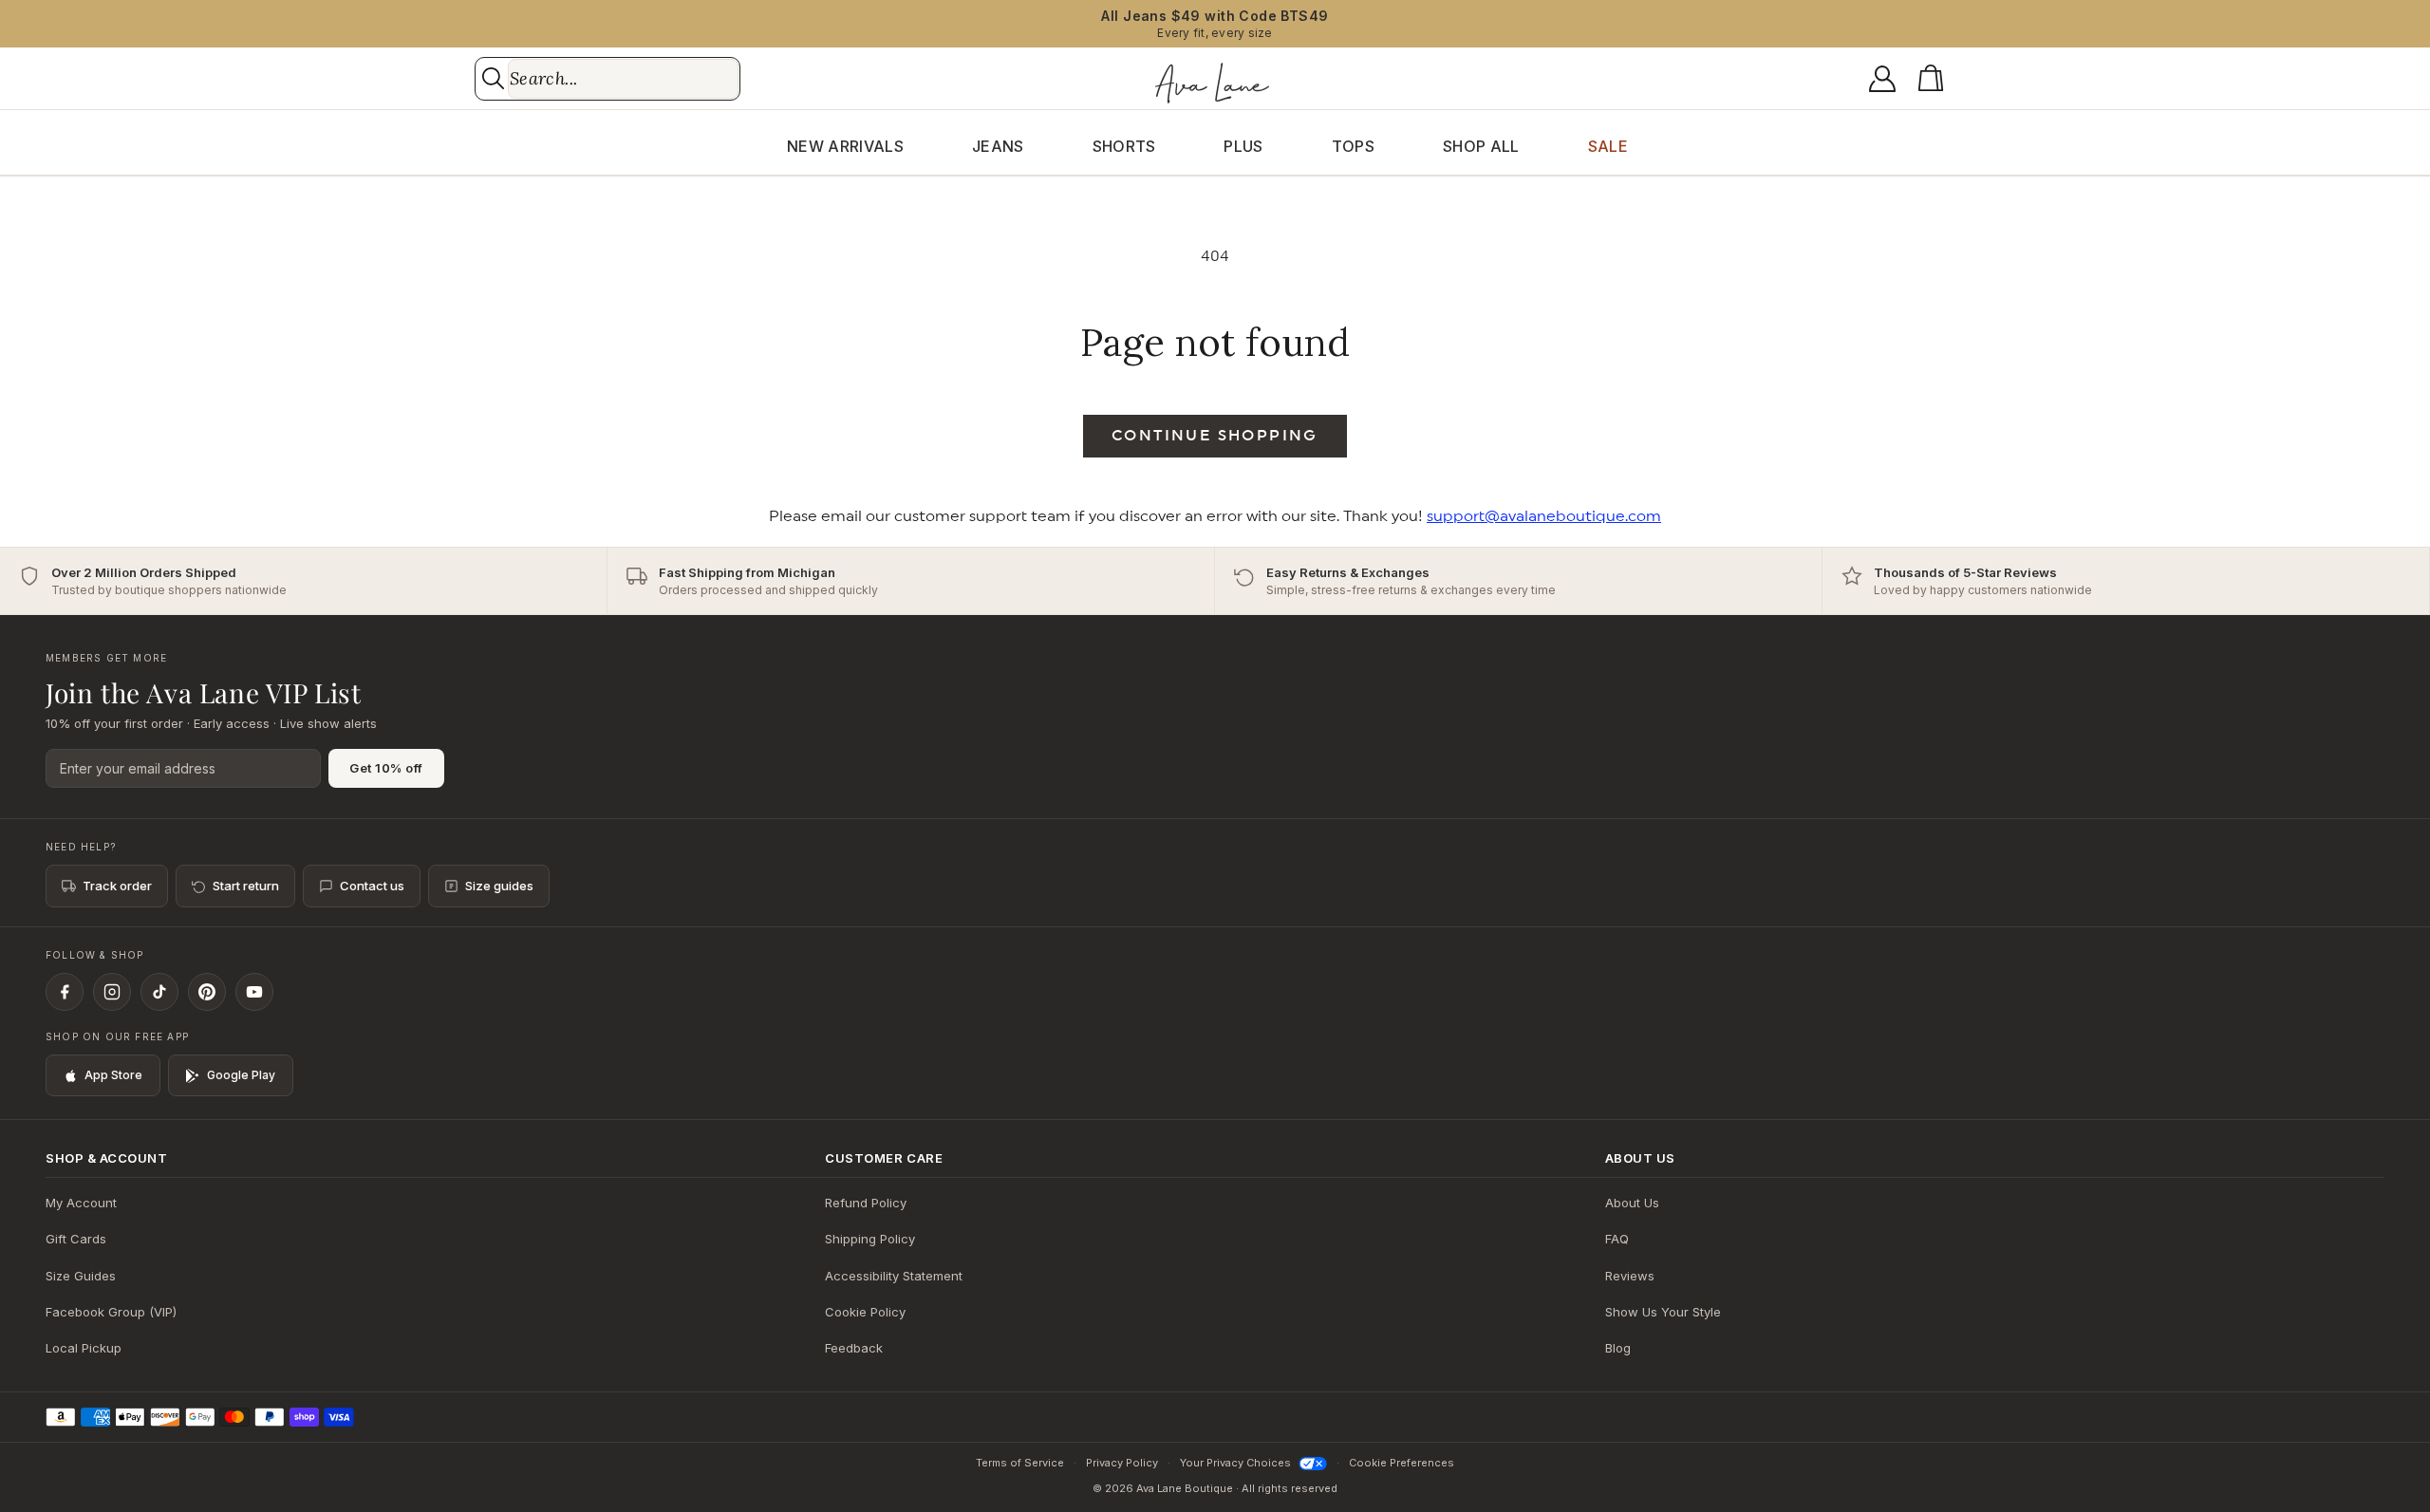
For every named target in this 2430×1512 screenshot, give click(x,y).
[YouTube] (254, 992)
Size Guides (81, 1276)
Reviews (1630, 1276)
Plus (1243, 146)
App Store (113, 1075)
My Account (81, 1203)
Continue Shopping (1215, 436)
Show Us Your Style (1663, 1312)
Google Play (241, 1075)
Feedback (854, 1348)
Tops (1353, 146)
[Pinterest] (207, 992)
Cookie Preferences (1402, 1463)
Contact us (372, 886)
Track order (117, 886)
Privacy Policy (1122, 1463)
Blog (1618, 1348)
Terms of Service (1020, 1463)
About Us (1632, 1203)
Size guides (499, 886)
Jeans (998, 146)
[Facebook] (65, 992)
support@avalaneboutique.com (1544, 516)
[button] (1935, 79)
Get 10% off (386, 768)
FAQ (1617, 1239)
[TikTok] (159, 992)
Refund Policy (866, 1203)
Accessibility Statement (894, 1276)
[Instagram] (112, 992)
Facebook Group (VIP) (111, 1312)
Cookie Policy (865, 1312)
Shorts (1124, 146)
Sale (1608, 146)
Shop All (1481, 146)
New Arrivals (845, 146)
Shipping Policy (870, 1239)
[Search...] (493, 78)
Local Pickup (84, 1348)
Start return (246, 886)
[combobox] (623, 79)
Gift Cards (76, 1239)
